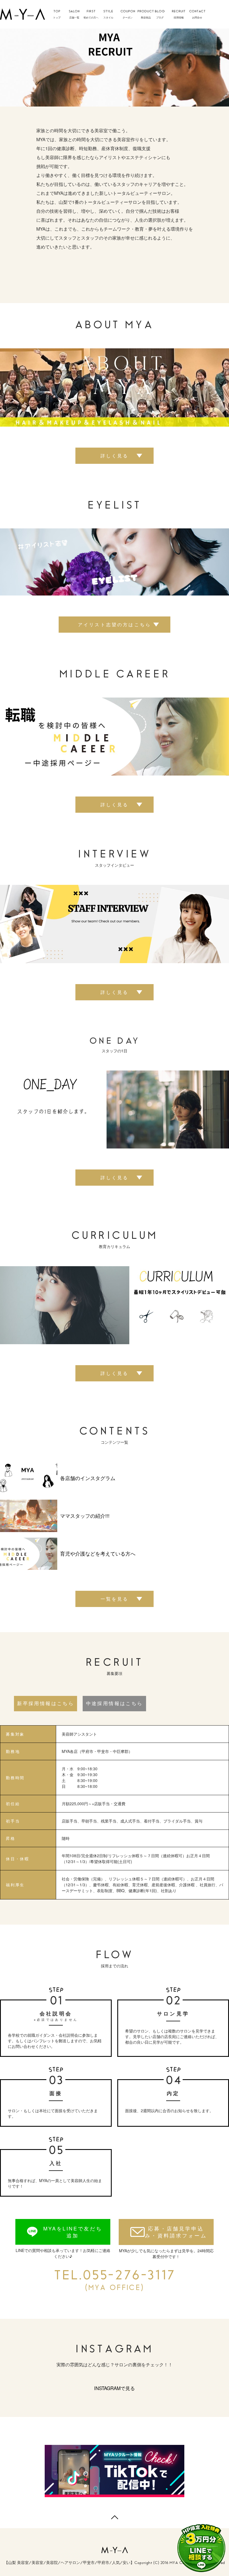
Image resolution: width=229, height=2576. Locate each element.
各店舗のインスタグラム (88, 1478)
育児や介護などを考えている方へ (98, 1554)
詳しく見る (115, 456)
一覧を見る (115, 1599)
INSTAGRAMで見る (115, 2388)
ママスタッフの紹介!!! (85, 1516)
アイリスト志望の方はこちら (115, 624)
